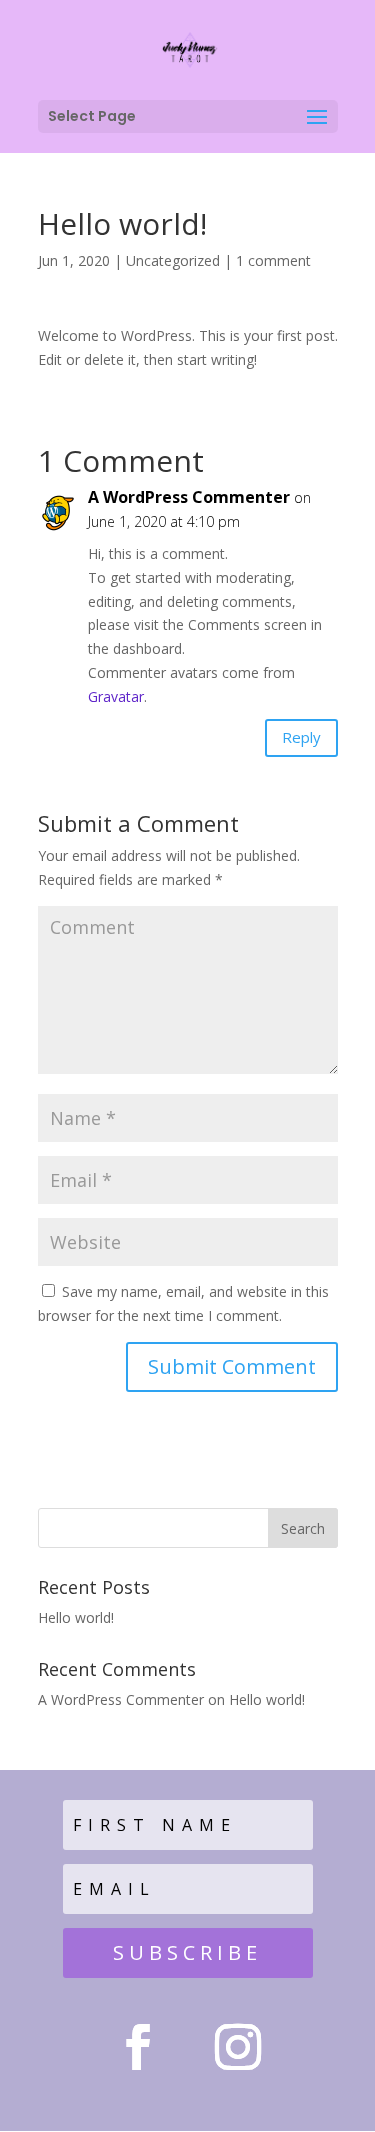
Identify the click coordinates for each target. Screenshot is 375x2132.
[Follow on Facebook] (138, 2047)
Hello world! (76, 1617)
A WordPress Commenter (189, 497)
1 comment (273, 260)
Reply (301, 737)
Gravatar (116, 696)
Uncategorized (173, 260)
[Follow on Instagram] (238, 2047)
